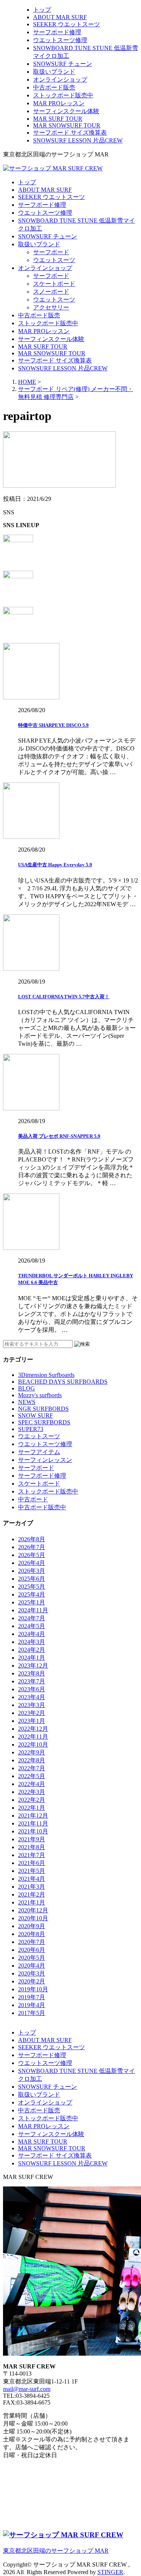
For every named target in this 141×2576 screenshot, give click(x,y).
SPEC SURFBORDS (44, 1422)
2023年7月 (32, 1681)
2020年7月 (32, 1942)
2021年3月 (32, 1887)
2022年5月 (32, 1776)
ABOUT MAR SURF (60, 17)
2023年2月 (32, 1713)
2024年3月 (32, 1642)
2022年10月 (33, 1744)
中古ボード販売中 (42, 1507)
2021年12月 (33, 1816)
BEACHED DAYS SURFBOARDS (63, 1382)
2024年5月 (32, 1626)
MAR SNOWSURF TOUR (67, 125)
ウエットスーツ (54, 260)
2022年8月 (32, 1760)
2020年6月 (32, 1950)
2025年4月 (32, 1594)
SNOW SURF (36, 1415)
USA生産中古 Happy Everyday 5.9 (55, 865)
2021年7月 (32, 1855)
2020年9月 (32, 1926)
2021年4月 (32, 1879)
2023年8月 (32, 1673)
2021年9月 (32, 1839)
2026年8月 (32, 1539)
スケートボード (54, 284)
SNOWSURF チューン (63, 64)
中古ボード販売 (54, 87)
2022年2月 (32, 1800)
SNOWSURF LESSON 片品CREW (78, 140)
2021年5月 (32, 1871)
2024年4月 (32, 1634)
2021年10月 (33, 1831)
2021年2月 (32, 1894)
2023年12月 (33, 1666)
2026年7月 (32, 1547)
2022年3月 (32, 1792)
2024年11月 (33, 1610)
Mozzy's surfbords (40, 1395)
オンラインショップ (60, 80)
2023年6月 (32, 1689)
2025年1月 (32, 1602)
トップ (42, 10)
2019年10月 (33, 1989)
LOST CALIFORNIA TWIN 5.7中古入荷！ (64, 997)
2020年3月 (32, 1973)
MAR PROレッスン (59, 103)
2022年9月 (32, 1752)
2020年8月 (32, 1934)
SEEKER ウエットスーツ (67, 24)
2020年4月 (32, 1966)
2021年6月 (32, 1863)
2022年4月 (32, 1784)
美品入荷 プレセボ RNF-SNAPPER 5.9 (59, 1136)
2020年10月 (33, 1918)
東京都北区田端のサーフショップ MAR (56, 2551)
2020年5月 (32, 1958)
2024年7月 (32, 1618)
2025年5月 (32, 1587)
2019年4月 (32, 2005)
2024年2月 (32, 1650)
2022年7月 (32, 1768)
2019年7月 (32, 1997)
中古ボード (33, 1499)
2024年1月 (32, 1658)
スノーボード (51, 292)
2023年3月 (32, 1705)
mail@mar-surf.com (27, 2389)
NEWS (27, 1402)
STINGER (110, 2572)
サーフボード (51, 252)
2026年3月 (32, 1571)
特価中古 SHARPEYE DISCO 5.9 (53, 725)
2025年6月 (32, 1579)
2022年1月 (32, 1808)
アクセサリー (51, 307)
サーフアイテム (39, 1452)
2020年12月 (33, 1910)
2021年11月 (33, 1823)
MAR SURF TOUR (58, 119)
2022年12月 (33, 1729)
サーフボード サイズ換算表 (70, 133)
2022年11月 (33, 1737)
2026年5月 (32, 1555)
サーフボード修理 (57, 32)
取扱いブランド (54, 72)
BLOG (27, 1388)
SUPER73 (31, 1429)
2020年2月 (32, 1981)
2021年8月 (32, 1847)
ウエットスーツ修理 (60, 40)
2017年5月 (32, 2013)
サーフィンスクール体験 (66, 111)
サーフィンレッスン (45, 1460)
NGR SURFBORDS (43, 1409)
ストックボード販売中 (63, 95)
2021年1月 (32, 1902)
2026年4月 (32, 1563)
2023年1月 (32, 1721)
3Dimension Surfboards (46, 1375)
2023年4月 (32, 1697)
